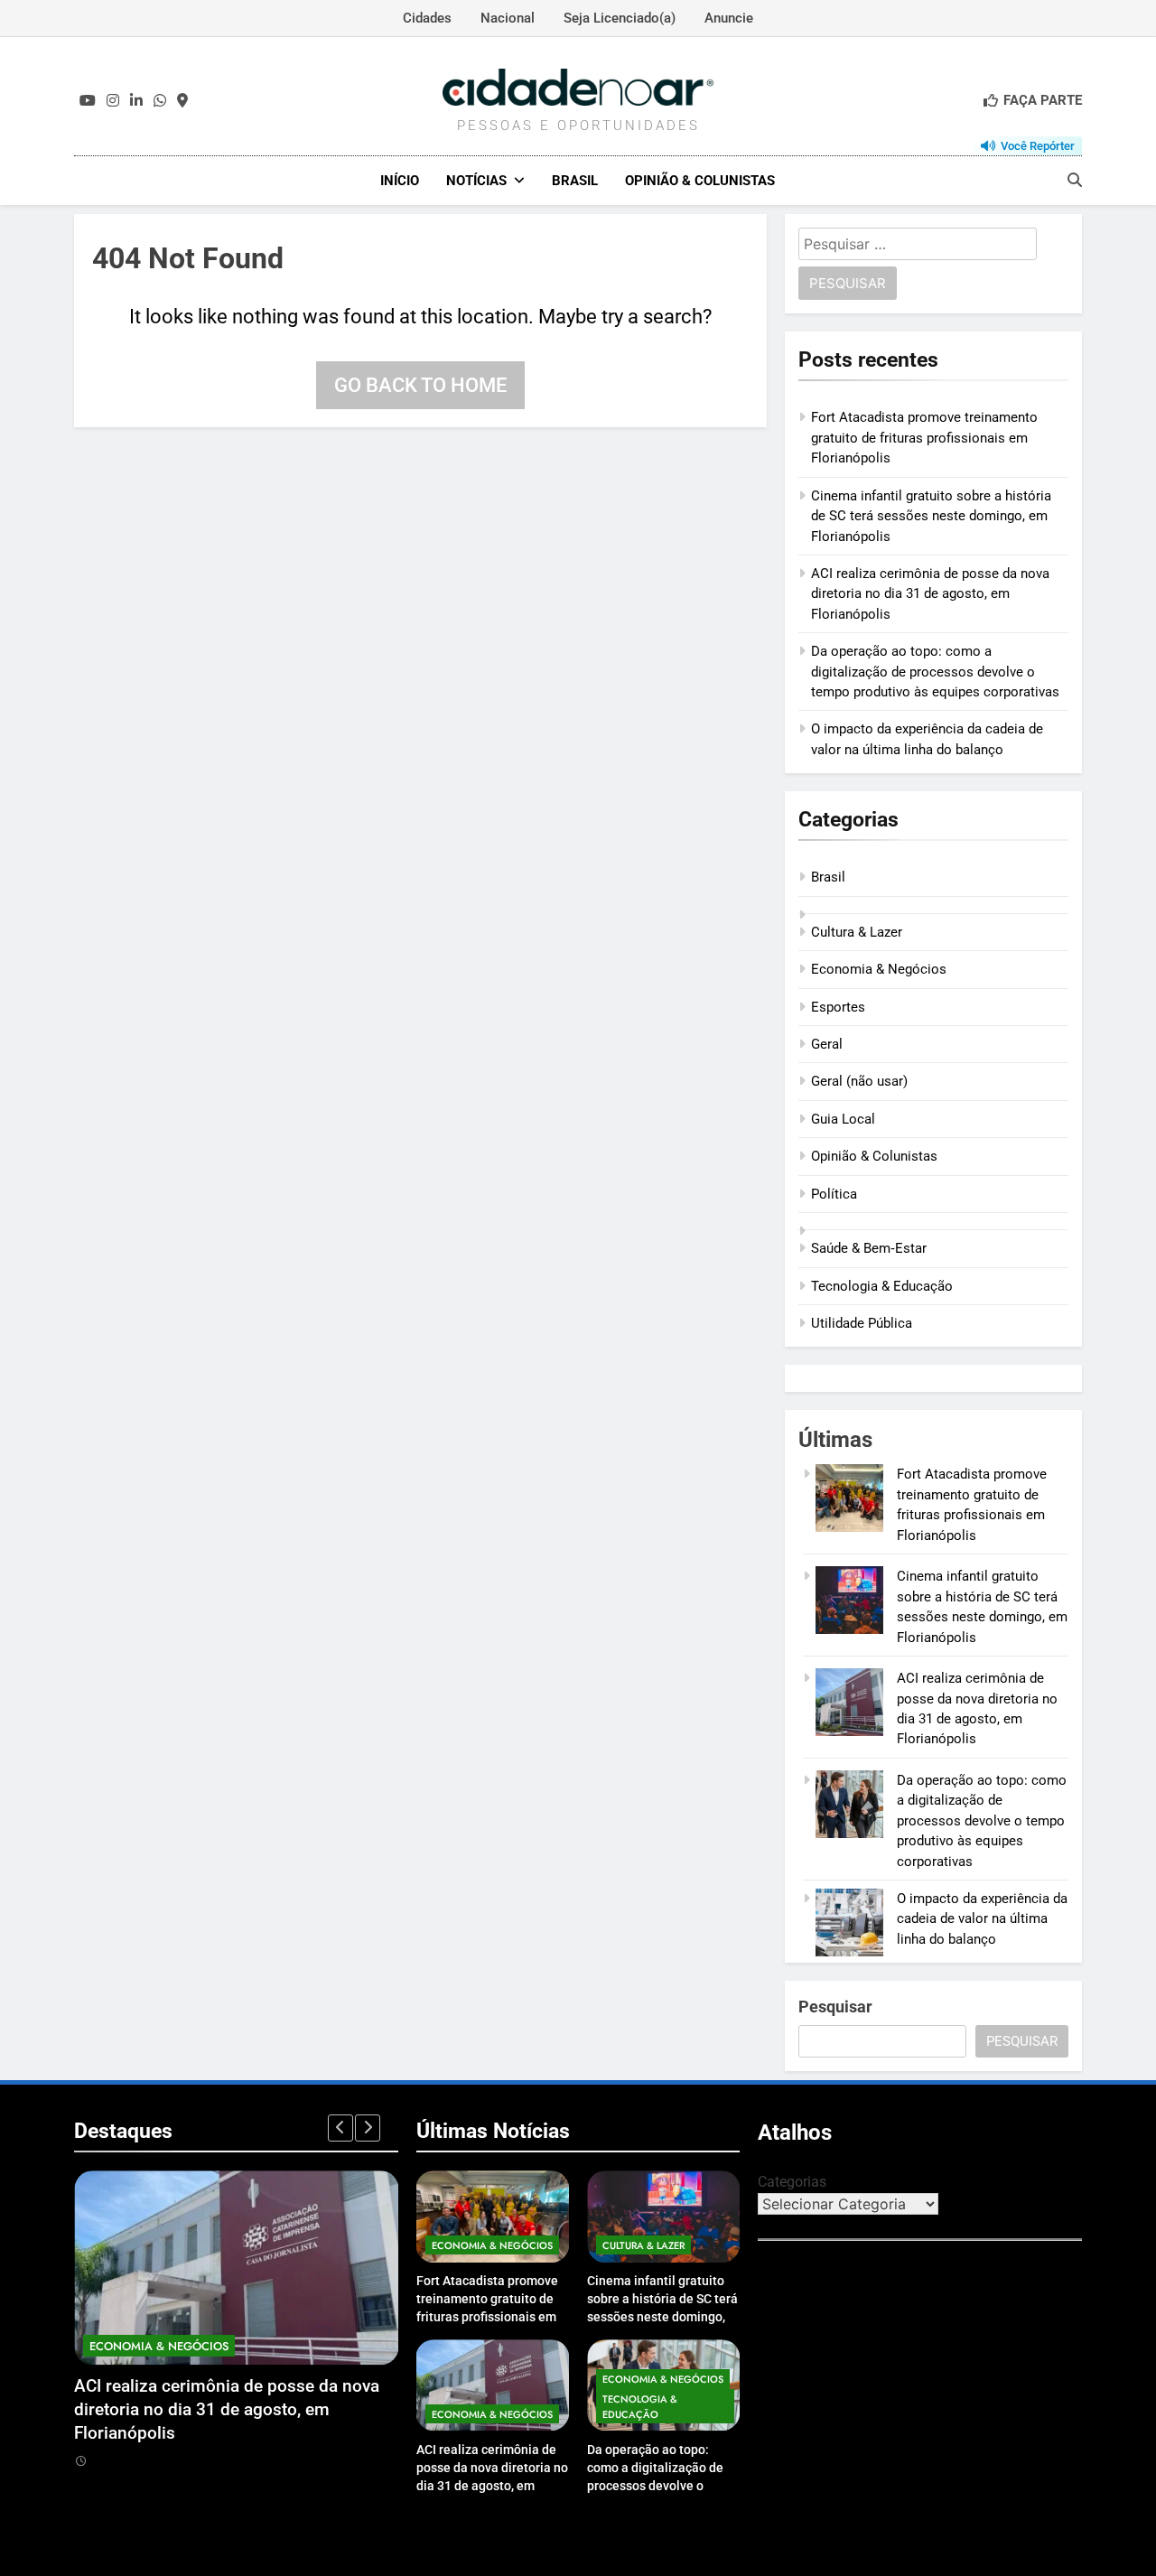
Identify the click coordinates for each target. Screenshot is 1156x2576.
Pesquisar (835, 2007)
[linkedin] (136, 101)
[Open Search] (1075, 180)
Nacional (508, 18)
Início (400, 181)
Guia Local (843, 1119)
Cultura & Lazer (857, 932)
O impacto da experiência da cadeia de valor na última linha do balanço (982, 1919)
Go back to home (420, 385)
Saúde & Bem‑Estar (869, 1248)
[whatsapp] (160, 101)
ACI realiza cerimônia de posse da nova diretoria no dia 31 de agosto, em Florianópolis (930, 594)
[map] (182, 101)
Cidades (427, 18)
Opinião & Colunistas (700, 181)
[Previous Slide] (340, 2128)
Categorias (792, 2182)
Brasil (575, 181)
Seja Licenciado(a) (620, 18)
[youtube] (88, 101)
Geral (827, 1044)
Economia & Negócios (879, 969)
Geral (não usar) (859, 1081)
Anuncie (729, 18)
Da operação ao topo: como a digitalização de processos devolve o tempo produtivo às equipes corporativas (935, 672)
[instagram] (113, 101)
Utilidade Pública (862, 1323)
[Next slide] (368, 2128)
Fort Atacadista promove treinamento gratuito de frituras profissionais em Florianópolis (924, 438)
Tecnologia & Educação (882, 1286)
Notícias (476, 181)
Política (834, 1194)
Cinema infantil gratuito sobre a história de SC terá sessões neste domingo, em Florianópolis (931, 516)
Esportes (838, 1007)
